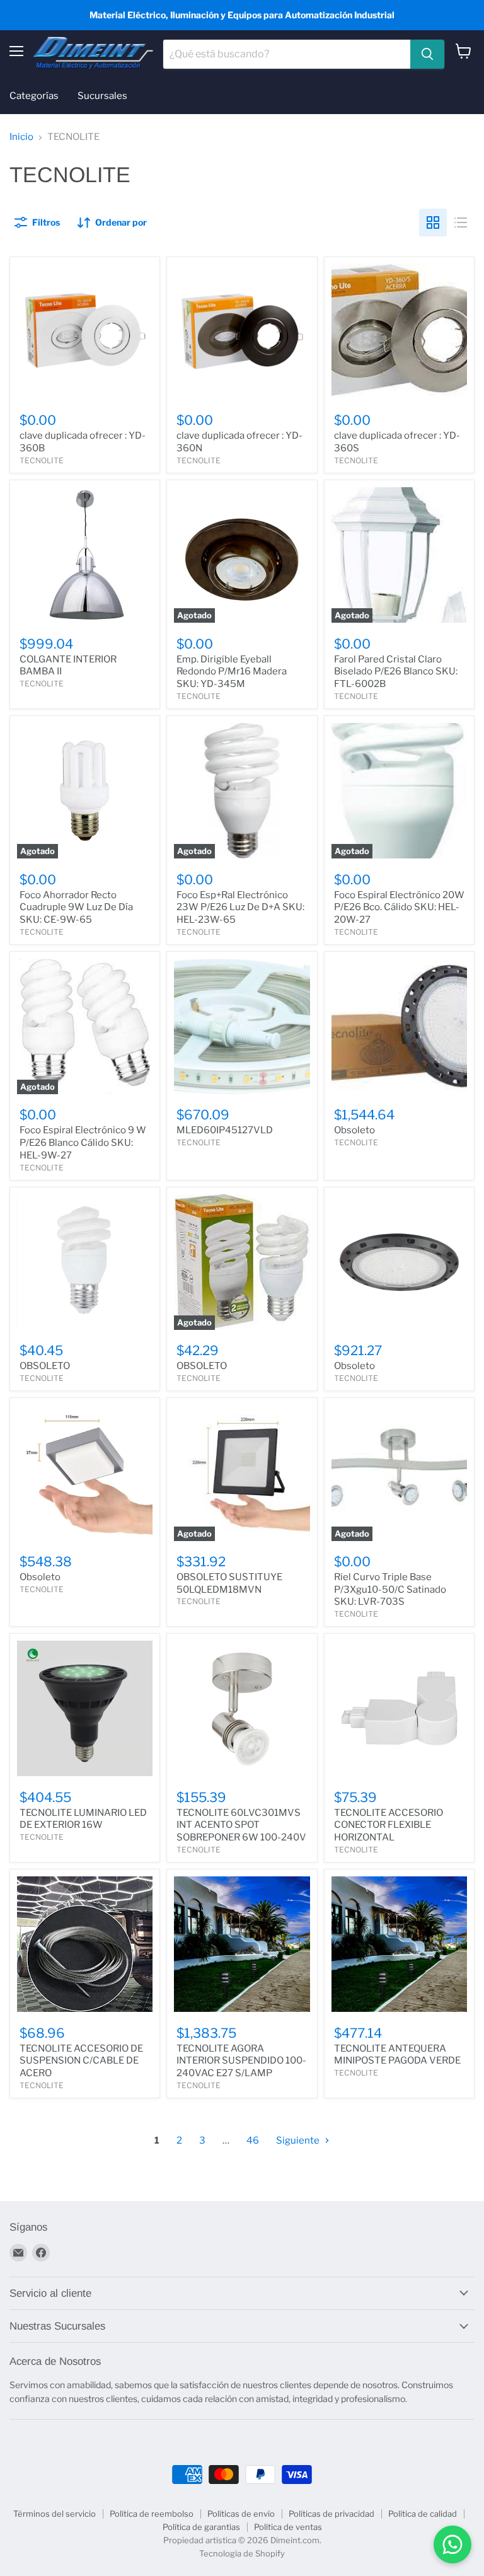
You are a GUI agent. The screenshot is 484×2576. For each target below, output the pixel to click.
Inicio (21, 137)
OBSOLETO (45, 1366)
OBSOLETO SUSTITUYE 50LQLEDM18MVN (229, 1583)
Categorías (34, 96)
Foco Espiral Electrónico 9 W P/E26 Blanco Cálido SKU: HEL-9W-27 (83, 1142)
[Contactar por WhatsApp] (452, 2544)
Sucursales (102, 96)
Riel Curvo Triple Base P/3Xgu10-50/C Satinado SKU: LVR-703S (390, 1589)
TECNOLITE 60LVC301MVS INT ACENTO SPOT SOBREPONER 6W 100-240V (241, 1825)
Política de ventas (288, 2527)
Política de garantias (201, 2527)
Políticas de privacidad (331, 2514)
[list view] (461, 222)
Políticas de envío (241, 2514)
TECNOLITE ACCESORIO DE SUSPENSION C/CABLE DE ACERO (81, 2061)
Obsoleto (354, 1130)
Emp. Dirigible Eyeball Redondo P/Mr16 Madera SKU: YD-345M (232, 672)
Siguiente (299, 2140)
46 (253, 2140)
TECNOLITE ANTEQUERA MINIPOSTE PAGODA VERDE (397, 2055)
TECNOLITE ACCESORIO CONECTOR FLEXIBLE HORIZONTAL (389, 1825)
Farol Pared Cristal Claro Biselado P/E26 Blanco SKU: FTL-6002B (396, 672)
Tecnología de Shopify (242, 2553)
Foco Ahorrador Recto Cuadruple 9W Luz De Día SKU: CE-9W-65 (76, 907)
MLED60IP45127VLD (225, 1130)
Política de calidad (423, 2514)
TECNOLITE (42, 460)
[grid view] (433, 222)
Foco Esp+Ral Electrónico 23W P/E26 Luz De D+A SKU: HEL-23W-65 (240, 907)
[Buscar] (427, 54)
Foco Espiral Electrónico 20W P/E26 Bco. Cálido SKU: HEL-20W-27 (399, 907)
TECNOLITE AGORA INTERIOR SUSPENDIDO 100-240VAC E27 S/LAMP (241, 2061)
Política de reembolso (152, 2514)
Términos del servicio (55, 2514)
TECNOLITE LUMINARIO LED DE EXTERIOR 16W (83, 1819)
